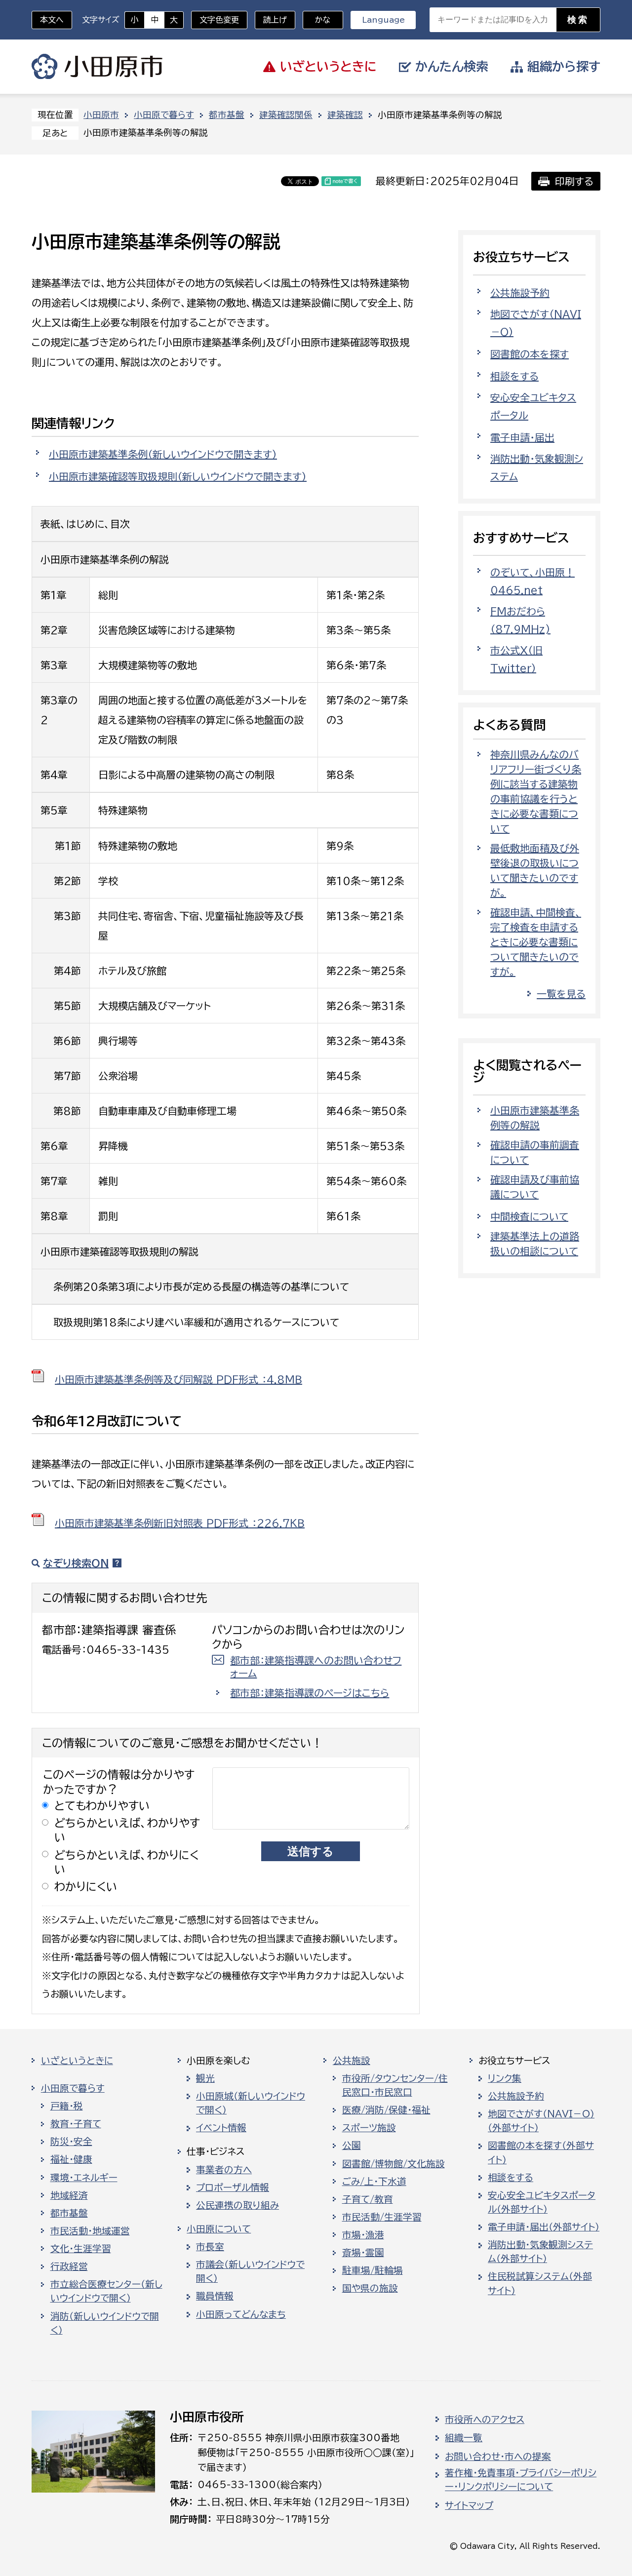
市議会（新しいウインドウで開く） (250, 2271)
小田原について (219, 2229)
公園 (352, 2146)
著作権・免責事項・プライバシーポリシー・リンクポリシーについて (521, 2480)
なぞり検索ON (76, 1563)
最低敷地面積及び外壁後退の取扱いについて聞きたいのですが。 (535, 870)
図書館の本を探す (530, 354)
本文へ (52, 20)
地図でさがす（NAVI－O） (536, 323)
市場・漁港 (363, 2235)
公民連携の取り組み (237, 2205)
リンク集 (505, 2078)
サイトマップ (469, 2505)
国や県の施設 (370, 2288)
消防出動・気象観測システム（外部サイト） (540, 2252)
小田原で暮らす (164, 115)
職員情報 (215, 2296)
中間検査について (529, 1216)
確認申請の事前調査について (535, 1152)
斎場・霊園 (363, 2253)
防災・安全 (71, 2142)
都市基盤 (227, 115)
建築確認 (345, 115)
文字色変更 (219, 20)
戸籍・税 (67, 2106)
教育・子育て (76, 2124)
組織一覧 (464, 2438)
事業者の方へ (224, 2170)
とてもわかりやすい (102, 1806)
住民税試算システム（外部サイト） (540, 2283)
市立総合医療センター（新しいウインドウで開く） (106, 2291)
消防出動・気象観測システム (537, 468)
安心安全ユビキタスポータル (533, 406)
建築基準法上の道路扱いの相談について (535, 1244)
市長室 (210, 2247)
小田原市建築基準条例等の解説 (535, 1118)
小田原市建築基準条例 (163, 454)
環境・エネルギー (84, 2178)
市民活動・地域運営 (90, 2231)
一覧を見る (561, 994)
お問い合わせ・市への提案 (498, 2457)
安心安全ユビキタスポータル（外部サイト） (542, 2202)
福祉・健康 (71, 2159)
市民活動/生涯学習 (382, 2217)
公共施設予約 (520, 293)
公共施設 (352, 2061)
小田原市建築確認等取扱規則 (178, 476)
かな (317, 20)
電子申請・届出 (522, 437)
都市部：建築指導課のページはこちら (310, 1693)
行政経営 (69, 2266)
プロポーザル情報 (233, 2187)
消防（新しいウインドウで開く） (105, 2323)
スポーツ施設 (369, 2128)
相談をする (514, 376)
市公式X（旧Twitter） (516, 659)
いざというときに (77, 2061)
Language (383, 20)
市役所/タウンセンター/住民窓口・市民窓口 (395, 2085)
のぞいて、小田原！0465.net (533, 581)
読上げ (275, 20)
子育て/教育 (368, 2199)
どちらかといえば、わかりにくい (127, 1862)
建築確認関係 (286, 115)
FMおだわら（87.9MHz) (520, 620)
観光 (205, 2078)
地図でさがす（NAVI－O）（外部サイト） (541, 2121)
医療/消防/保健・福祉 (386, 2110)
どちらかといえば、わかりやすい (127, 1830)
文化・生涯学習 (81, 2249)
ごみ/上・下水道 (374, 2182)
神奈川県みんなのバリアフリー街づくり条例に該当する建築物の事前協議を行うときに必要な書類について (536, 791)
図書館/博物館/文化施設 (394, 2164)
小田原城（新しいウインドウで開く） (251, 2103)
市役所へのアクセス (485, 2420)
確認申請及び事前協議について (535, 1187)
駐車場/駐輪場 (373, 2270)
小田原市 (97, 67)
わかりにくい (86, 1887)
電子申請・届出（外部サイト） (544, 2227)
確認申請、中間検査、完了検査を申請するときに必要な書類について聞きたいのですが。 (536, 942)
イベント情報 (221, 2128)
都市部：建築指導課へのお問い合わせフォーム (316, 1667)
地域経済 (69, 2195)
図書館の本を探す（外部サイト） (541, 2152)
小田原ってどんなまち (241, 2314)
